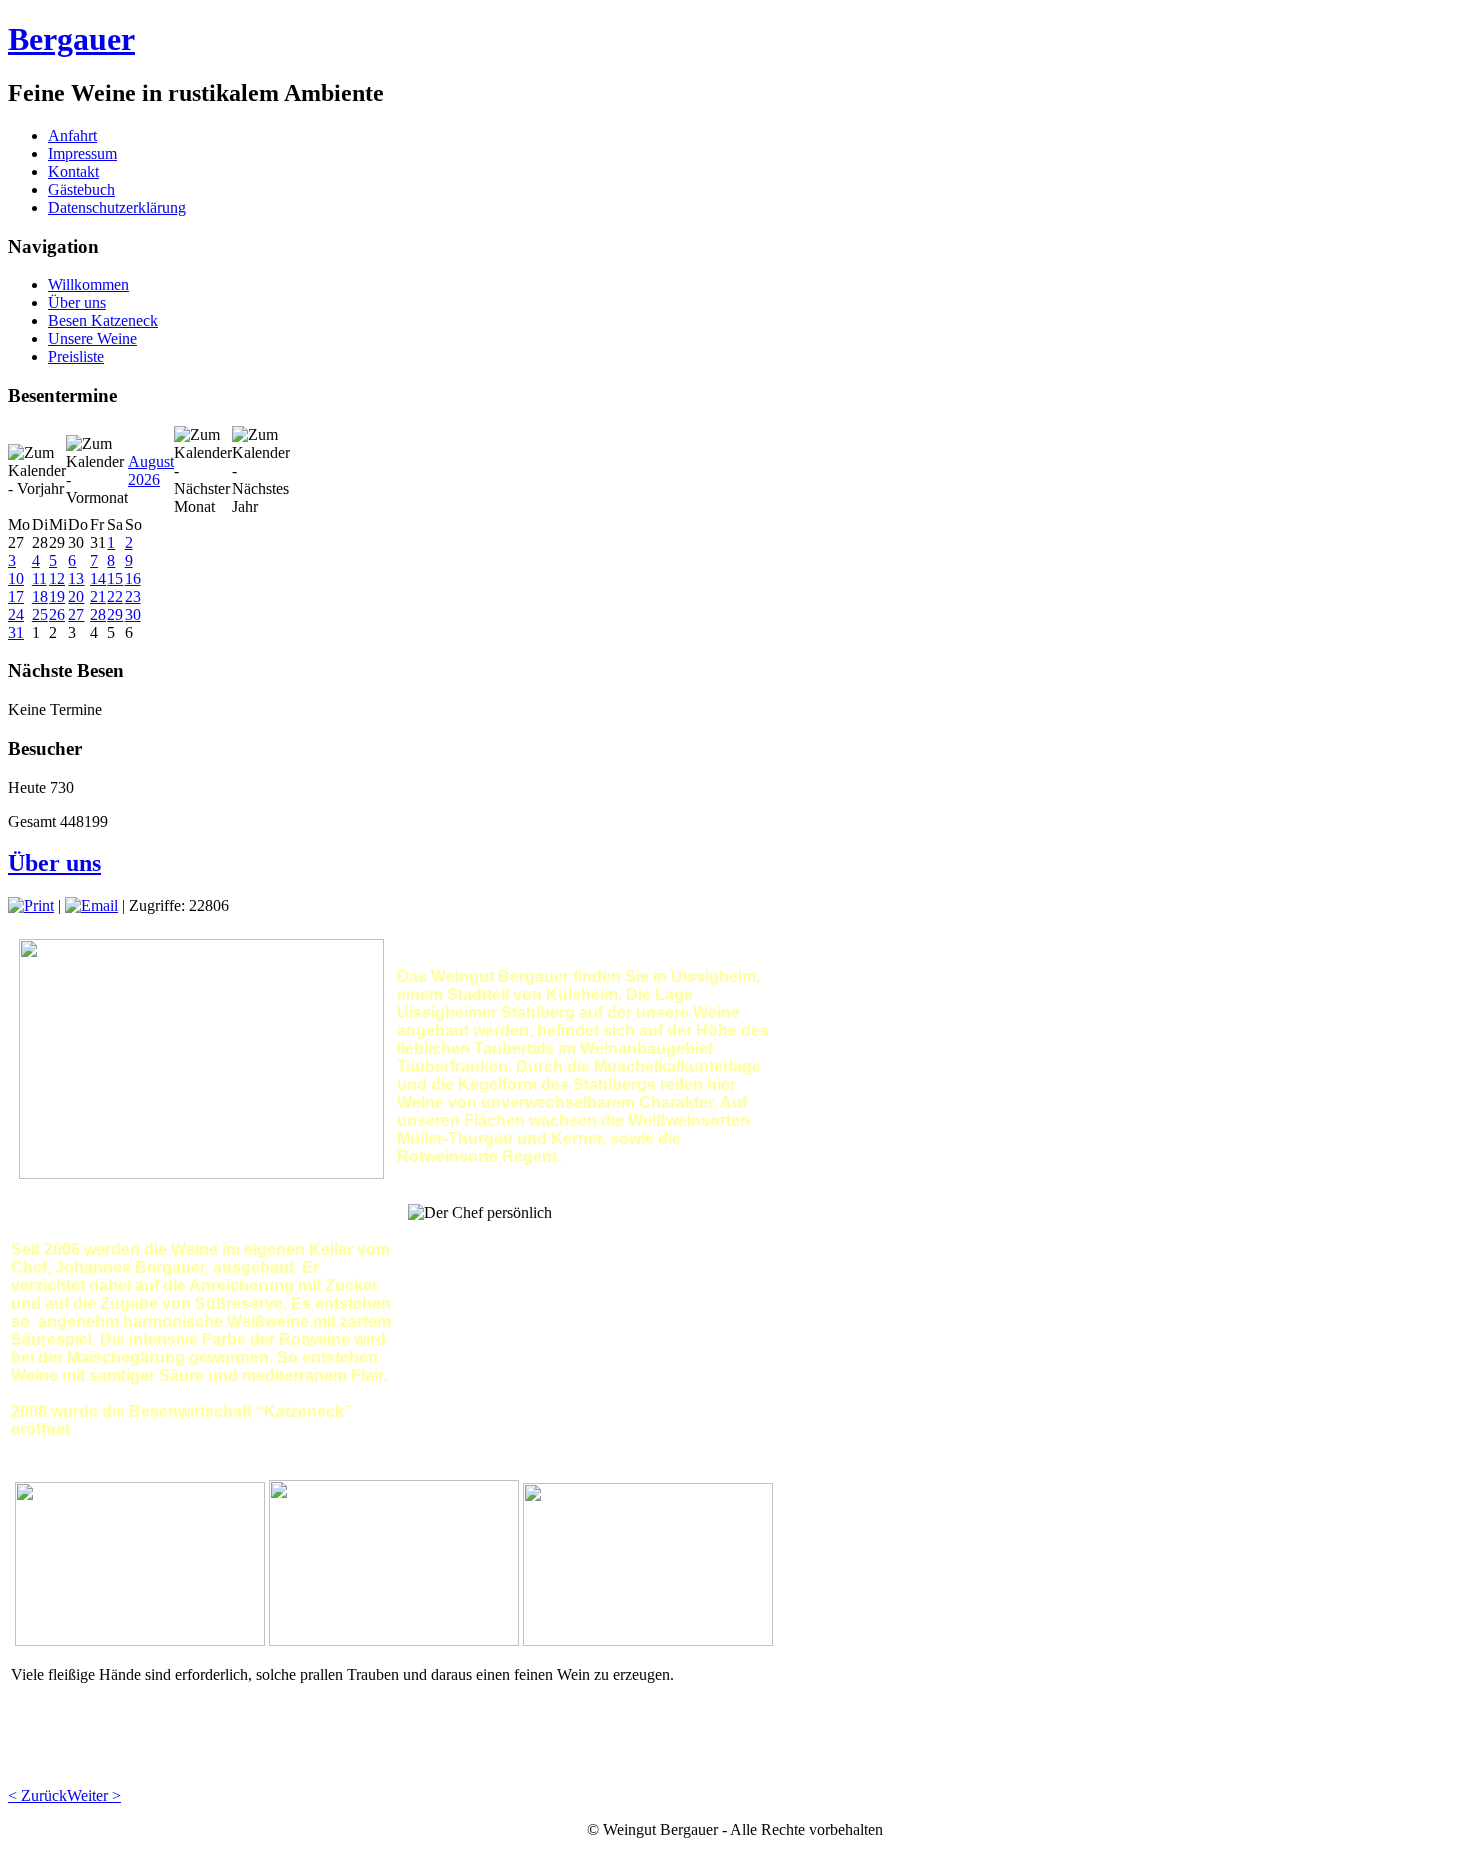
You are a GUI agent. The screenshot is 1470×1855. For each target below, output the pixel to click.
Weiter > (94, 1795)
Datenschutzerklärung (117, 207)
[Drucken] (31, 905)
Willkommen (88, 284)
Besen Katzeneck (103, 320)
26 (57, 614)
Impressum (82, 153)
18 (40, 596)
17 (16, 596)
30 (133, 614)
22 (115, 596)
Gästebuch (81, 189)
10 (16, 578)
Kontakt (73, 171)
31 (16, 632)
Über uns (77, 302)
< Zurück (37, 1795)
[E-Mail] (91, 905)
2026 (144, 479)
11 (39, 578)
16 (133, 578)
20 (76, 596)
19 (57, 596)
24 (16, 614)
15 (115, 578)
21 (98, 596)
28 (98, 614)
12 (57, 578)
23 (133, 596)
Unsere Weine (92, 338)
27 (76, 614)
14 (98, 578)
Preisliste (76, 356)
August (151, 461)
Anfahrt (72, 135)
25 (40, 614)
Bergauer (71, 39)
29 (115, 614)
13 (76, 578)
